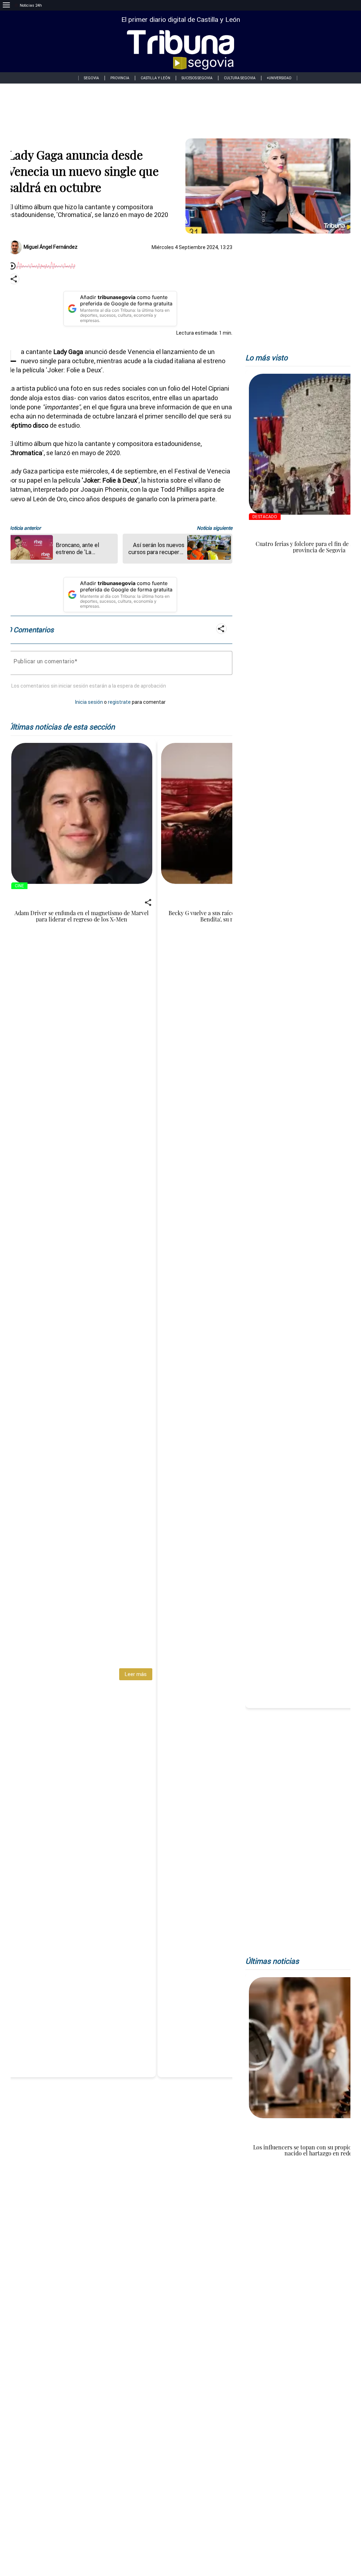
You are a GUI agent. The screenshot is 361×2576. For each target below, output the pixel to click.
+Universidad (279, 78)
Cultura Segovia (240, 78)
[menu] (6, 5)
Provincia (120, 78)
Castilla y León (155, 78)
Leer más (136, 1674)
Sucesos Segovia (197, 78)
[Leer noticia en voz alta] (12, 266)
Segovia (91, 78)
